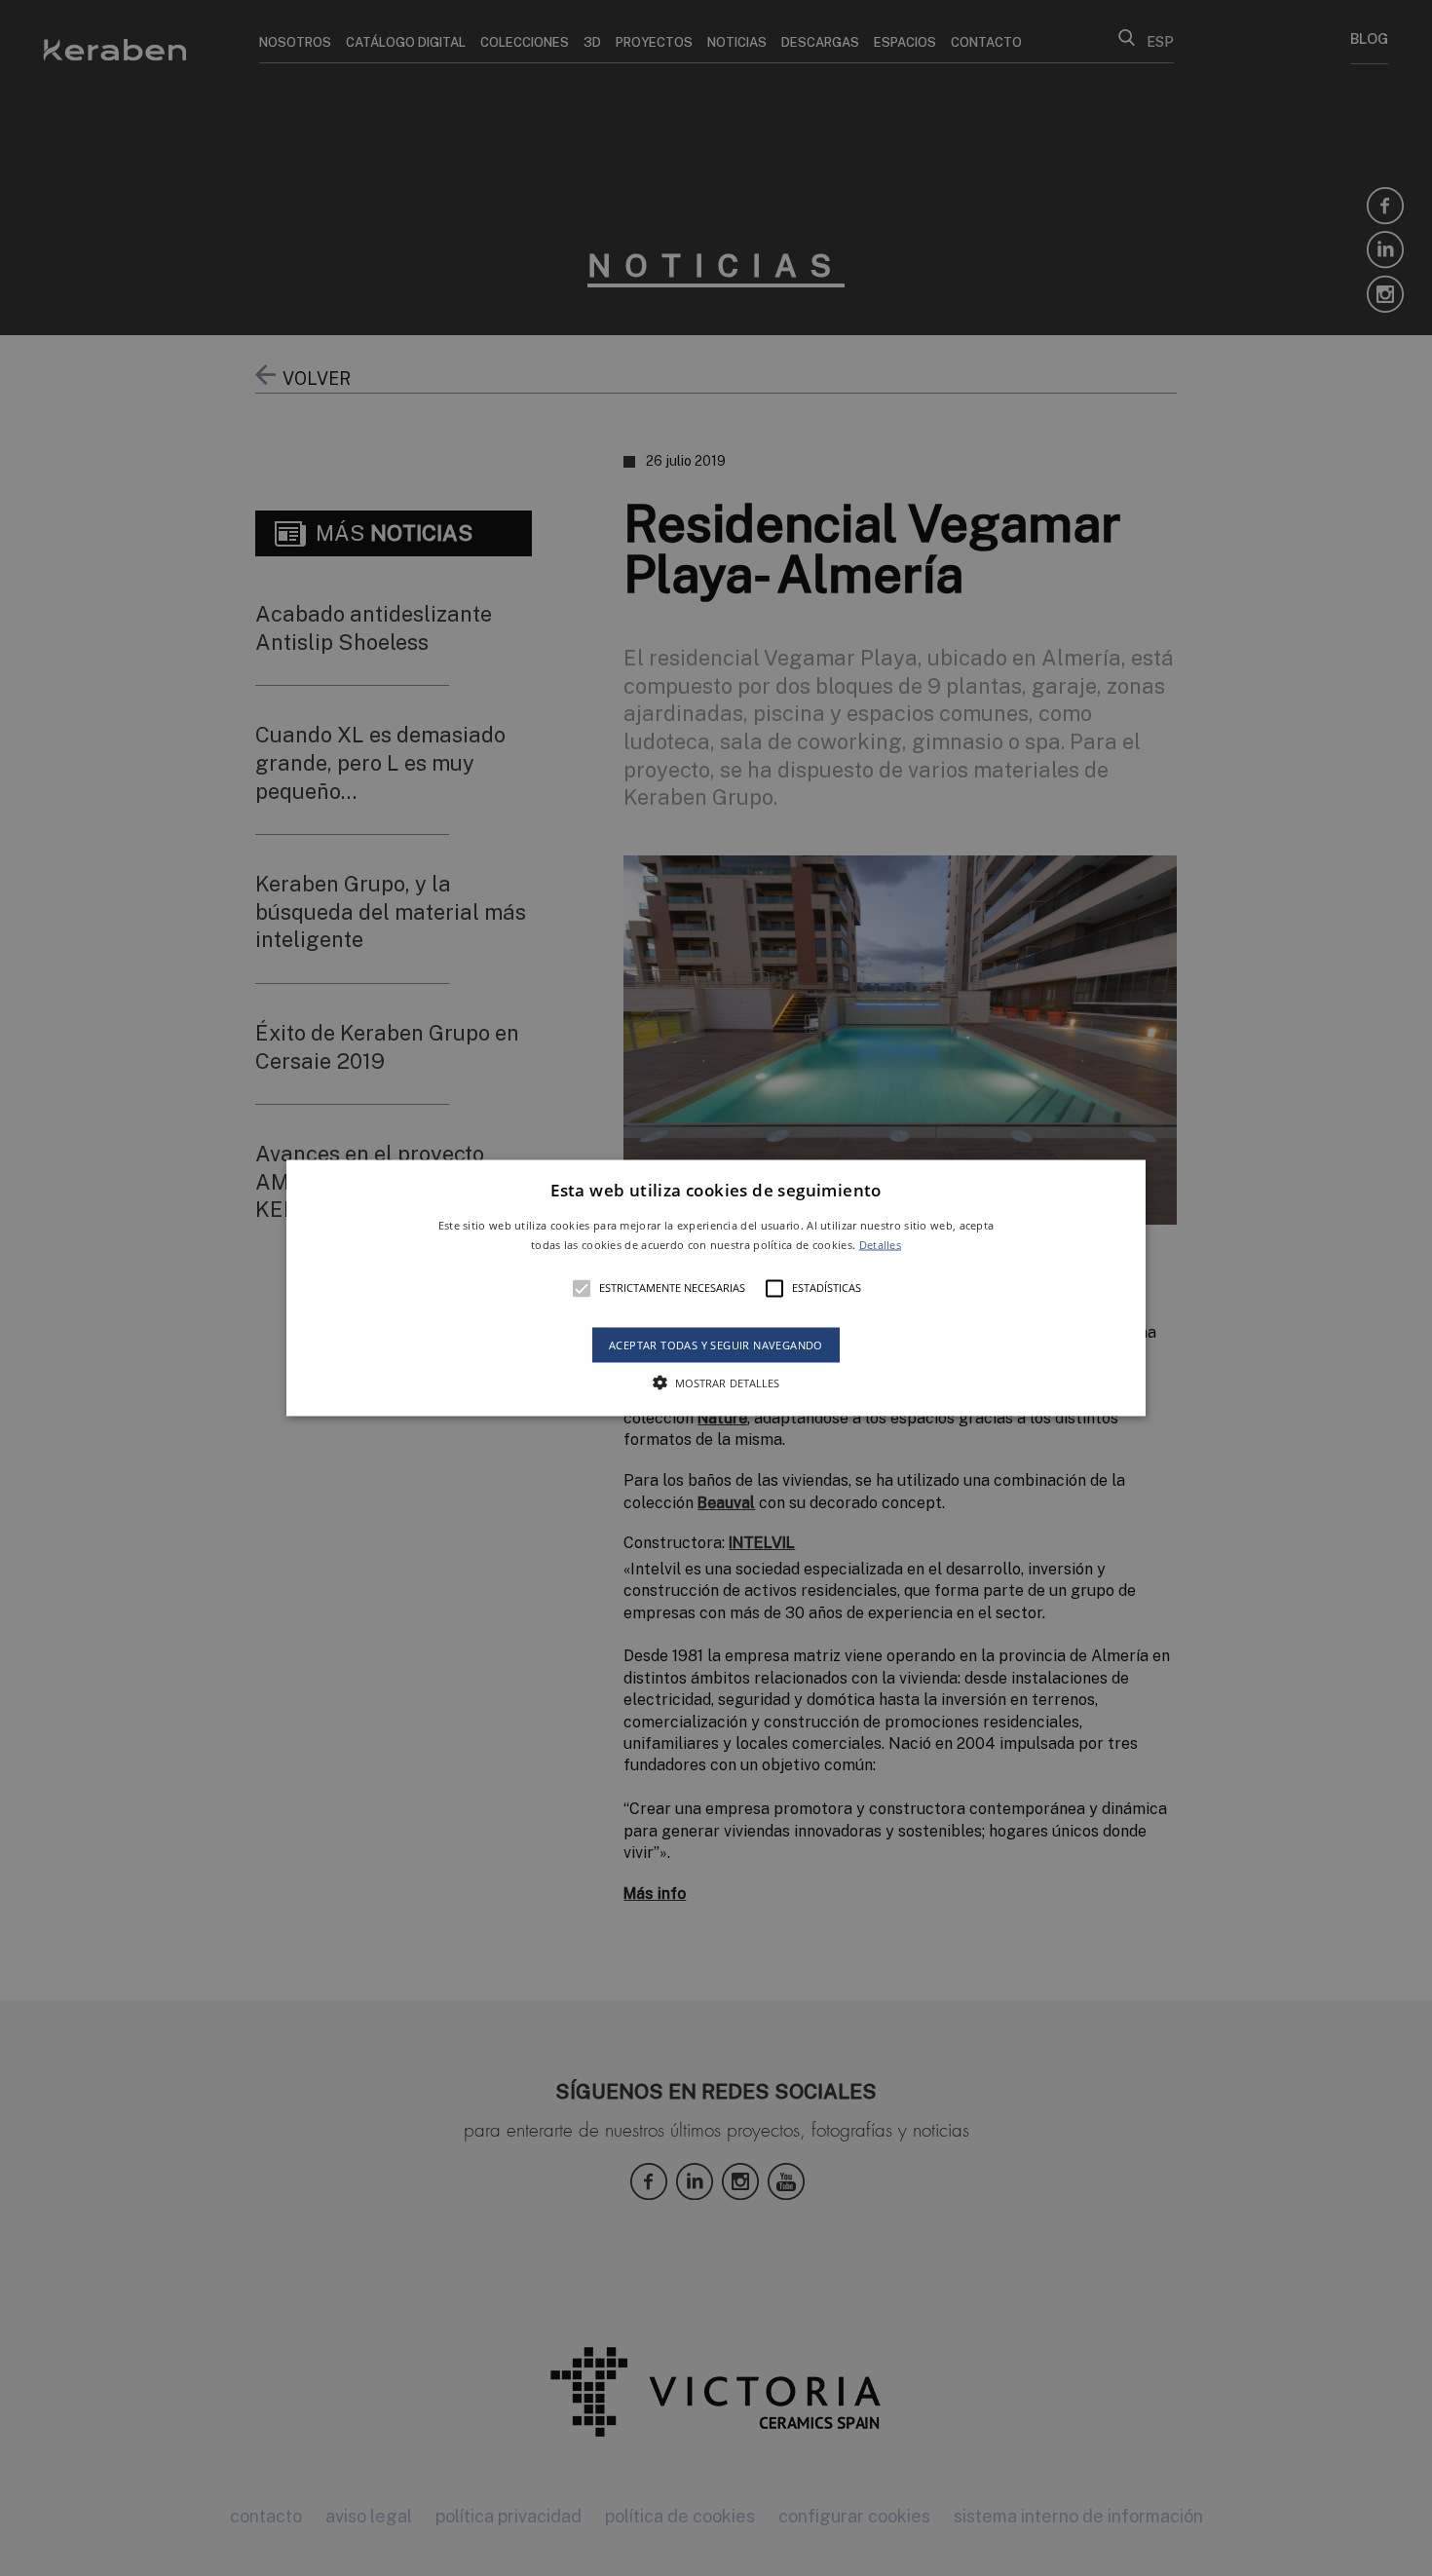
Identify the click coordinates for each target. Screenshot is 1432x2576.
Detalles (880, 1244)
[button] (716, 1288)
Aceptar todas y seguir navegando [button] (716, 1344)
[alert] (716, 1288)
